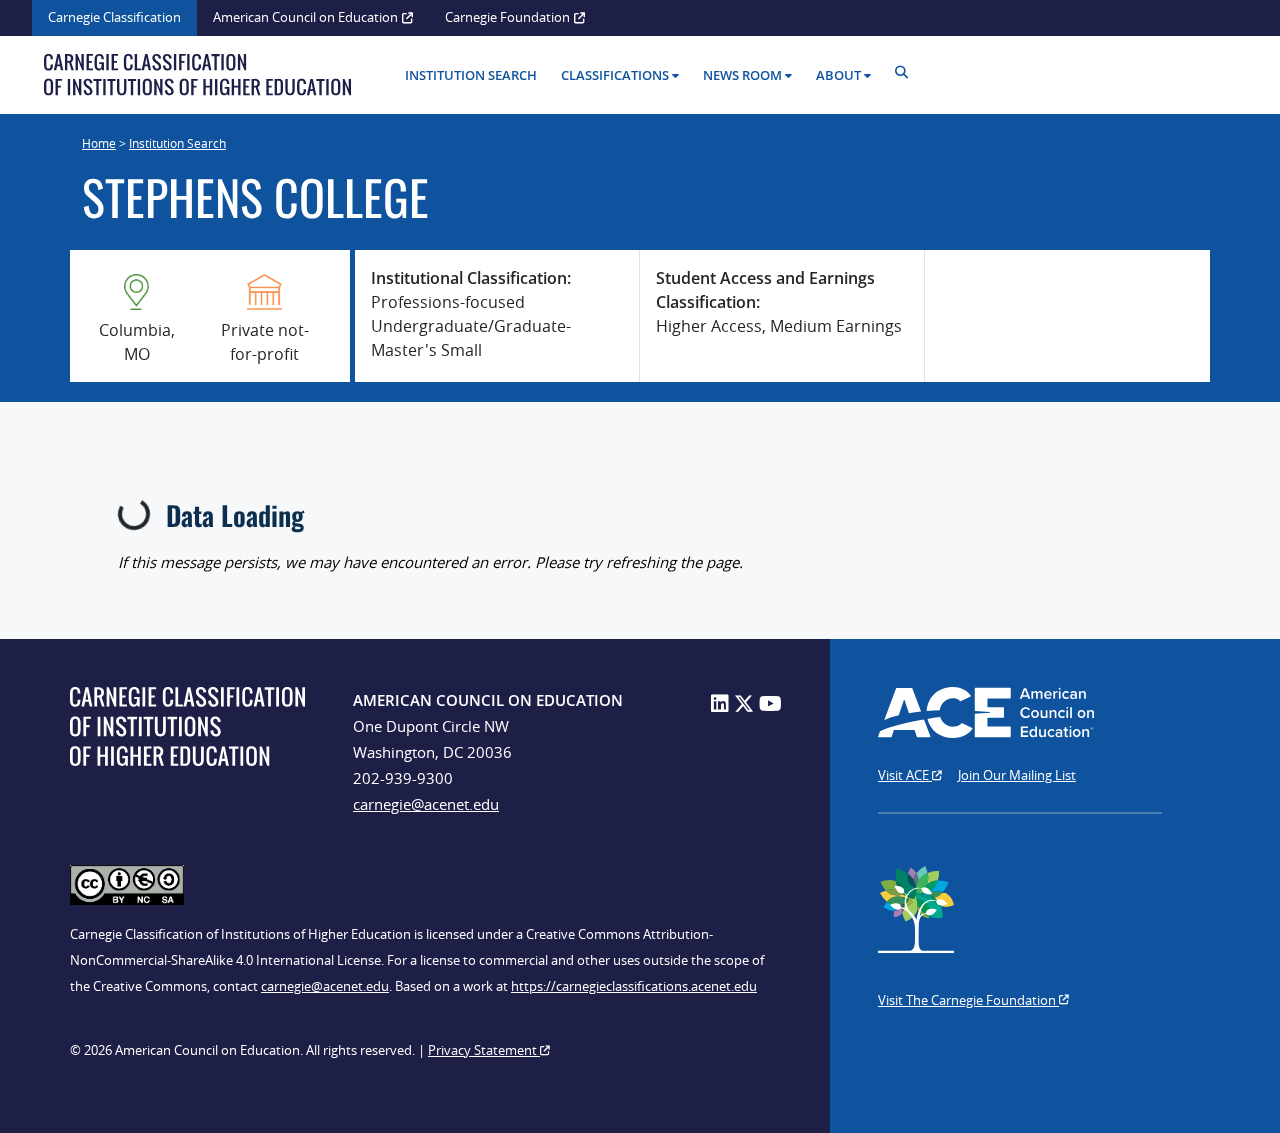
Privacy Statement (484, 1050)
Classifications (615, 75)
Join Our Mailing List (1017, 775)
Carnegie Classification (114, 17)
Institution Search (471, 75)
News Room (742, 75)
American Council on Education (305, 17)
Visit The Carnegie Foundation (968, 1000)
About (838, 75)
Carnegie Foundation (507, 17)
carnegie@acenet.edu (426, 804)
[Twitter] (744, 703)
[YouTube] (770, 703)
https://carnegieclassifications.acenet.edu (634, 986)
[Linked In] (720, 703)
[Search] (906, 72)
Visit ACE (905, 775)
